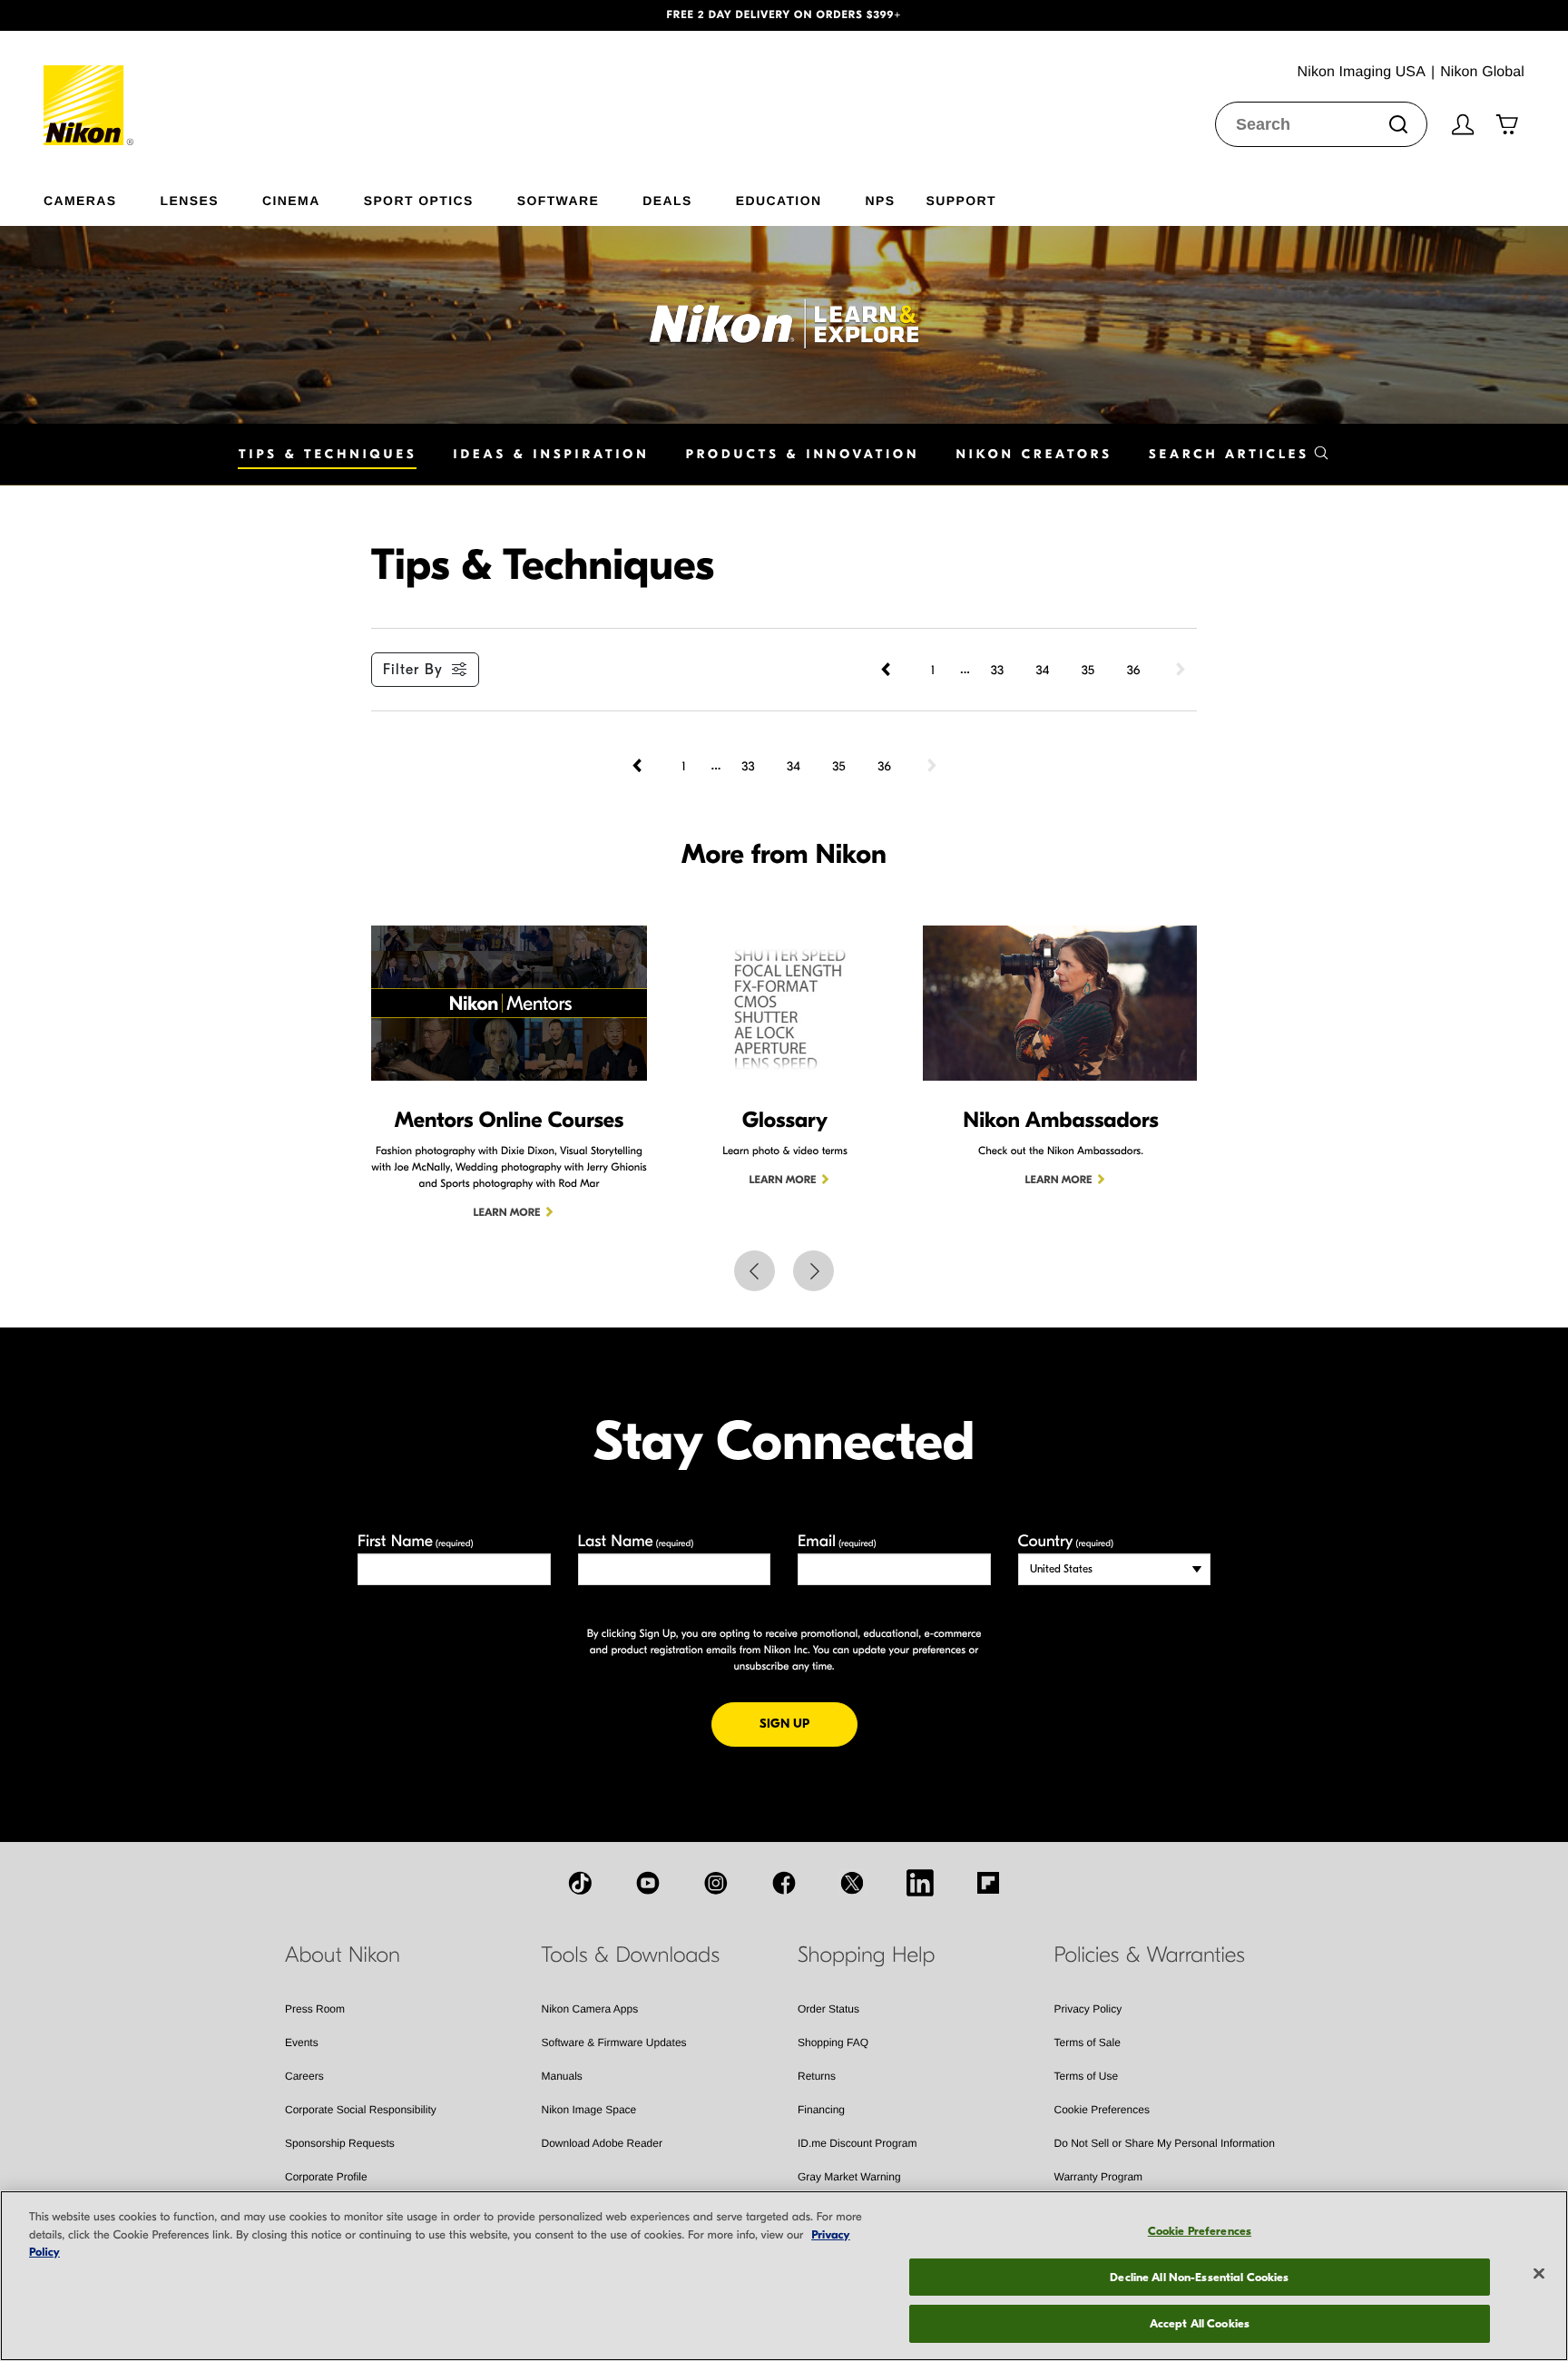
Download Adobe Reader (602, 2143)
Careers (304, 2076)
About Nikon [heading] (343, 1955)
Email (837, 1541)
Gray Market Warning (849, 2177)
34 (1043, 670)
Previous (755, 1271)
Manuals (562, 2076)
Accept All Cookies (1200, 2323)
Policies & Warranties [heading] (1150, 1955)
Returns (817, 2076)
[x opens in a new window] (852, 1883)
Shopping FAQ (833, 2043)
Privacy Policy (1088, 2009)
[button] (118, 15)
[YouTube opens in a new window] (648, 1883)
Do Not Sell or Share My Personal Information (1165, 2143)
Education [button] (779, 200)
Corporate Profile (326, 2177)
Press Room (315, 2009)
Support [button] (960, 200)
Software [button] (559, 200)
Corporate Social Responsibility (361, 2110)
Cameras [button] (80, 200)
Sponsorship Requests (340, 2143)
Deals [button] (667, 200)
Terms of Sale (1088, 2043)
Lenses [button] (190, 200)
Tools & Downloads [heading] (631, 1955)
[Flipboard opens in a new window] (988, 1883)
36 (1134, 670)
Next (813, 1271)
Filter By (413, 670)
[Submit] (1398, 124)
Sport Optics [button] (419, 200)
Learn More (507, 1213)
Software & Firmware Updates (614, 2043)
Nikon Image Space (589, 2110)
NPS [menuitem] (880, 200)
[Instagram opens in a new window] (716, 1883)
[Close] (1539, 2274)
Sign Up (808, 1723)
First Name (416, 1541)
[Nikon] (89, 88)
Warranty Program (1099, 2177)
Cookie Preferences (1102, 2110)
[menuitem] (102, 197)
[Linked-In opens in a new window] (920, 1883)
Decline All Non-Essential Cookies (1199, 2277)
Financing (821, 2110)
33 (997, 670)
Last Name (636, 1541)
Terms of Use (1087, 2076)
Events (302, 2043)
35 (1088, 670)
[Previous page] (887, 670)
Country (1066, 1541)
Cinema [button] (291, 200)
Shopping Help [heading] (866, 1955)
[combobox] (1321, 124)
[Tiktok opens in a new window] (580, 1883)
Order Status (828, 2009)
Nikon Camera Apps (590, 2009)
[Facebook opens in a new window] (784, 1883)
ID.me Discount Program (857, 2143)
